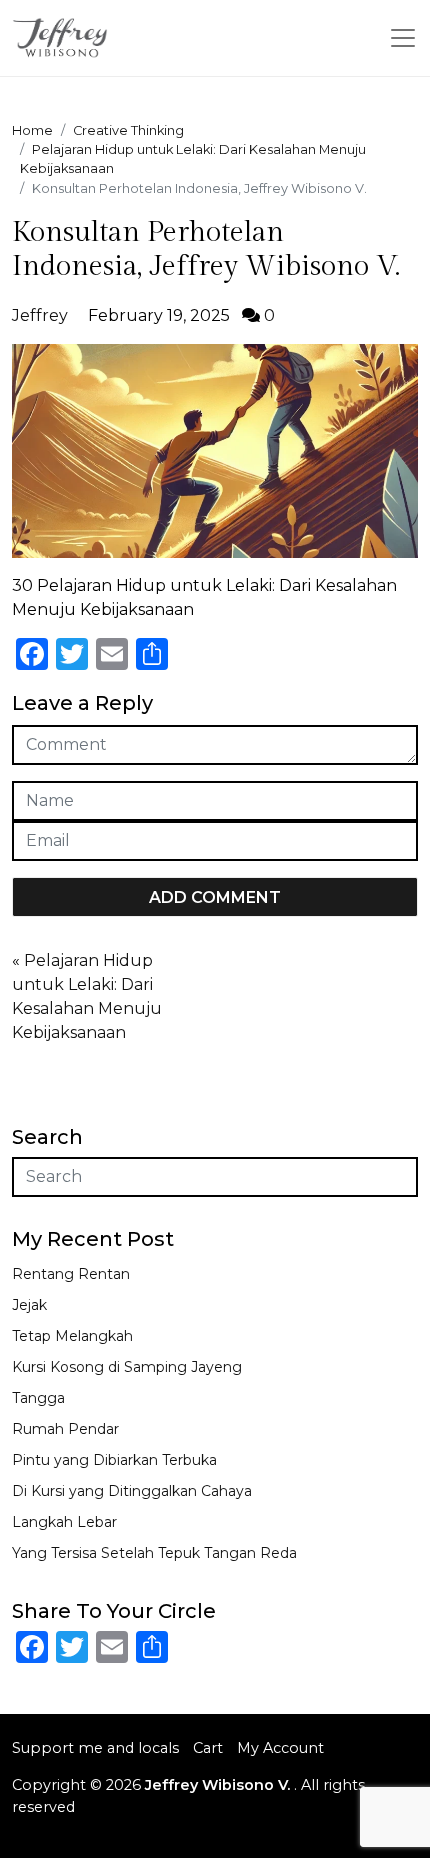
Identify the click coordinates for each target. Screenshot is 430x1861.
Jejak (29, 1305)
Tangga (38, 1398)
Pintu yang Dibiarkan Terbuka (114, 1460)
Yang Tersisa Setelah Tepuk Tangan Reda (154, 1553)
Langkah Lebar (64, 1522)
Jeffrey (40, 315)
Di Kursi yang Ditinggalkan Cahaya (132, 1491)
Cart (208, 1748)
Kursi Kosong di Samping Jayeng (127, 1367)
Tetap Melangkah (72, 1336)
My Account (280, 1748)
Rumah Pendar (65, 1429)
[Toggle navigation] (403, 38)
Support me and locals (95, 1748)
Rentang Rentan (71, 1274)
